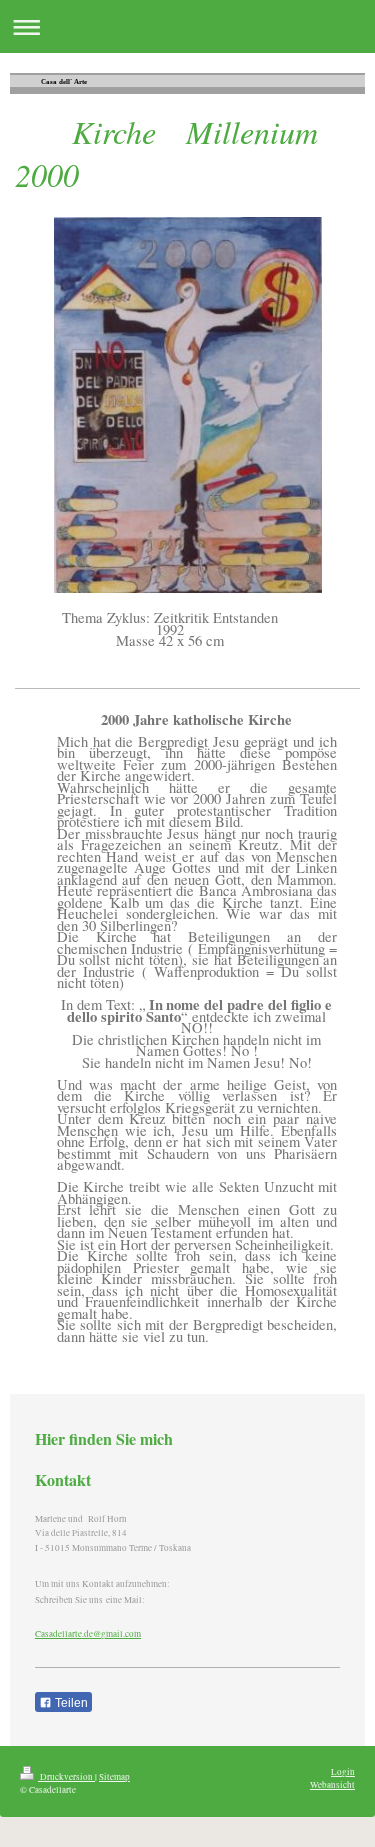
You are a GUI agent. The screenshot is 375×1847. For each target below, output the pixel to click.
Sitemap (114, 1776)
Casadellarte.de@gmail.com (88, 1633)
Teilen (70, 1703)
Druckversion (66, 1776)
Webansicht (332, 1784)
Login (343, 1771)
